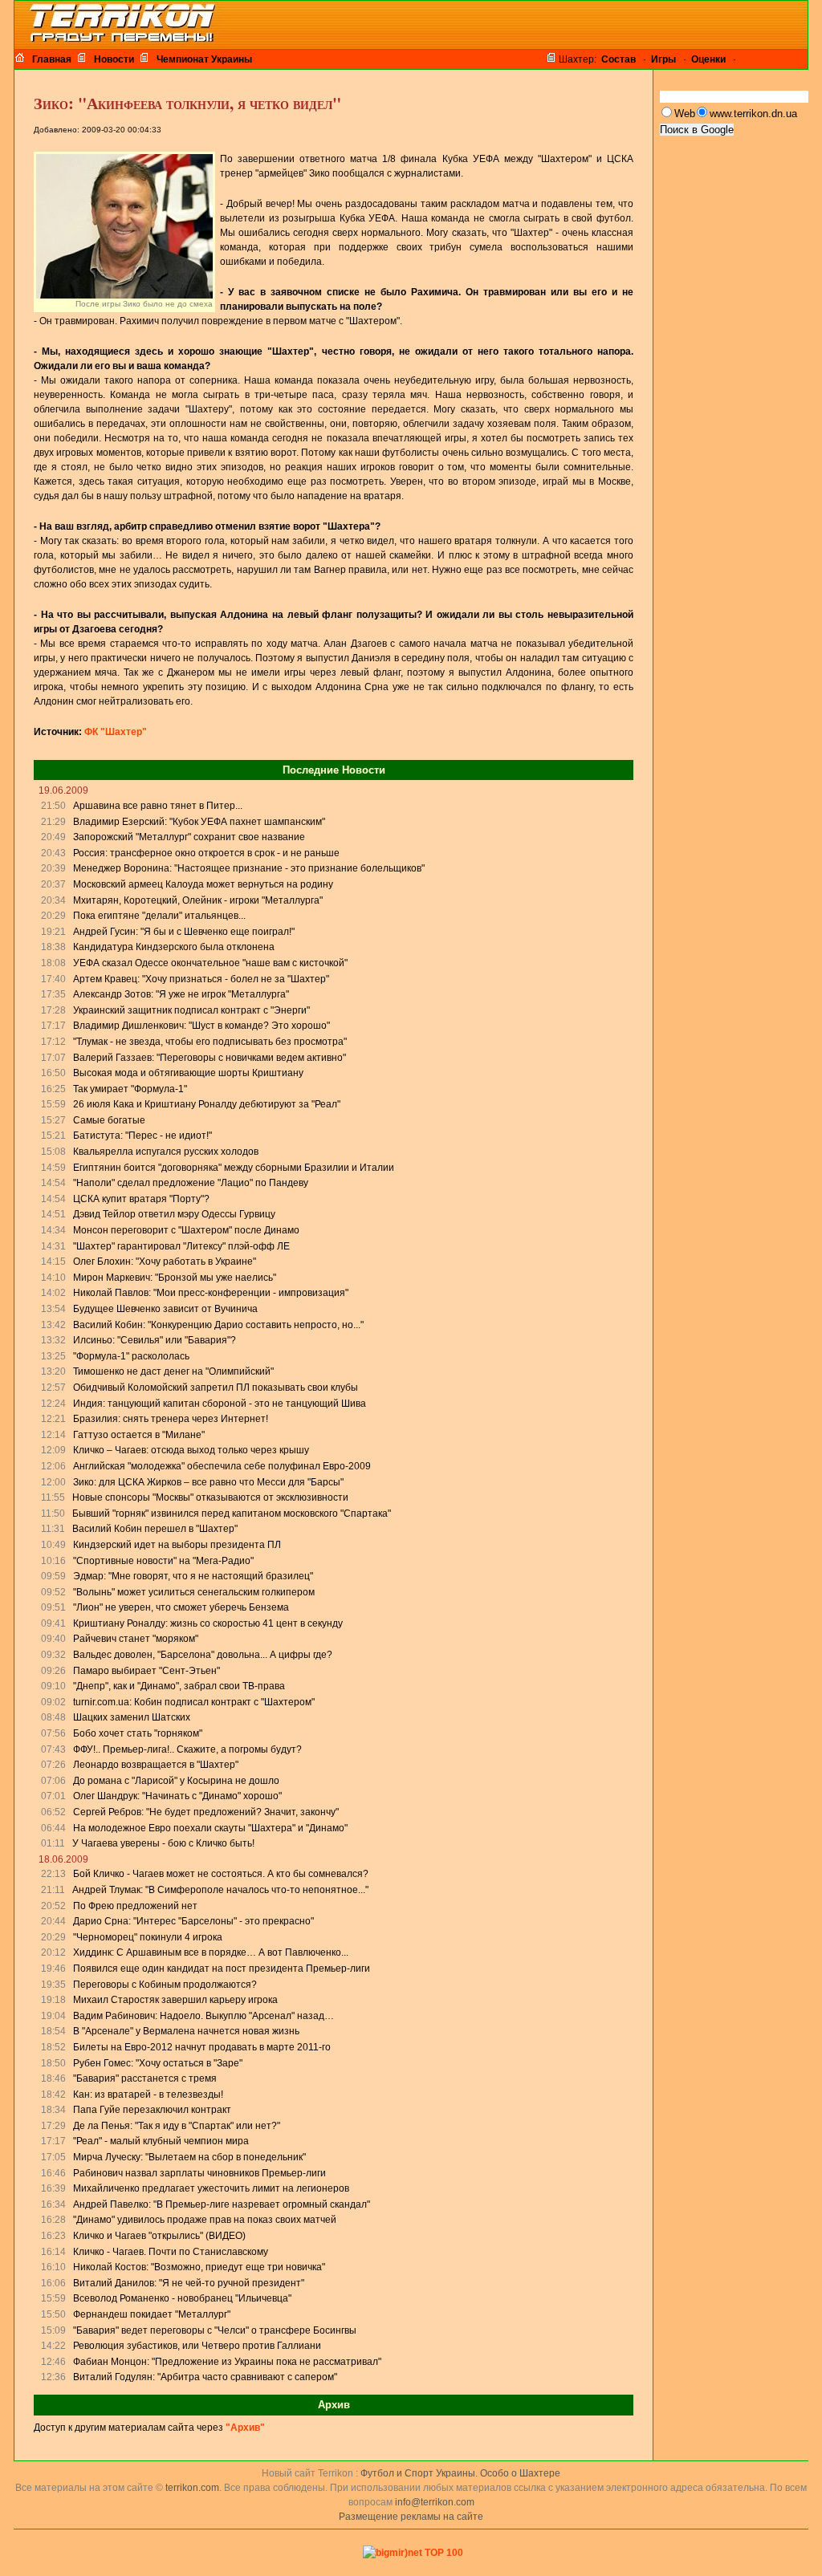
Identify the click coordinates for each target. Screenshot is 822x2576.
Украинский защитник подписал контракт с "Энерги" (191, 1010)
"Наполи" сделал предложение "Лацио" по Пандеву (191, 1183)
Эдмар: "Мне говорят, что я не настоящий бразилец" (193, 1576)
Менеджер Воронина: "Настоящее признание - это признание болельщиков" (249, 868)
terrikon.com (191, 2488)
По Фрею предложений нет (135, 1906)
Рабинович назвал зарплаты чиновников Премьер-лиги (199, 2173)
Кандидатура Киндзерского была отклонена (174, 947)
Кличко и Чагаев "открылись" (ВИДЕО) (159, 2236)
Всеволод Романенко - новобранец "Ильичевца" (182, 2298)
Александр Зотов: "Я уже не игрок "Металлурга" (181, 994)
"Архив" (245, 2428)
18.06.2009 (63, 1859)
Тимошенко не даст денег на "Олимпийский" (173, 1371)
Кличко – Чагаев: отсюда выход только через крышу (191, 1450)
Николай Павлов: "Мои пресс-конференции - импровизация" (211, 1293)
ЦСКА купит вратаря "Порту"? (141, 1199)
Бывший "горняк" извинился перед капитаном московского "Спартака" (232, 1514)
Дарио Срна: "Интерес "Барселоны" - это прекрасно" (193, 1921)
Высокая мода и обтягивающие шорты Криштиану (188, 1073)
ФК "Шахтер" (116, 732)
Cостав (619, 59)
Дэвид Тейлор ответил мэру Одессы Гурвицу (174, 1214)
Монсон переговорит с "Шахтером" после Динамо (186, 1230)
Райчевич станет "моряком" (136, 1639)
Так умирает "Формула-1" (130, 1089)
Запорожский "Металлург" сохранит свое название (189, 837)
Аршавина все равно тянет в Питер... (158, 806)
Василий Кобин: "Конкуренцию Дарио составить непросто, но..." (218, 1325)
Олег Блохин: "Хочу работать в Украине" (165, 1262)
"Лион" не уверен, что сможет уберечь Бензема (181, 1607)
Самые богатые (109, 1120)
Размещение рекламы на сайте (411, 2517)
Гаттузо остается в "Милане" (139, 1435)
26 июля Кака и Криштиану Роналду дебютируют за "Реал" (207, 1104)
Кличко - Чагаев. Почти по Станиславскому (171, 2252)
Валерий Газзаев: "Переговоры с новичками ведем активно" (210, 1058)
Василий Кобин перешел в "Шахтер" (155, 1529)
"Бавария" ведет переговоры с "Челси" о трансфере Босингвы (215, 2330)
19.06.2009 (63, 790)
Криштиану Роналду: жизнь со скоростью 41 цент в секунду (208, 1623)
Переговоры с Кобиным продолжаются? (165, 1985)
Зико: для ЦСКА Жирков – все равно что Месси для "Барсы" (208, 1482)
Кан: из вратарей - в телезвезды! (148, 2095)
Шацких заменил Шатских (132, 1717)
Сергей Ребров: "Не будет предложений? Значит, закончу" (206, 1812)
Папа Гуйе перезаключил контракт (152, 2110)
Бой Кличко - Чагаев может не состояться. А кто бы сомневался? (221, 1874)
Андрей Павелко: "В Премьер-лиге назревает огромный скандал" (222, 2204)
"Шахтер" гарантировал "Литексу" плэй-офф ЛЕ (181, 1246)
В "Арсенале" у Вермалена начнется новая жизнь (186, 2031)
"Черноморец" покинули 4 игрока (148, 1937)
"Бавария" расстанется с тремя (145, 2078)
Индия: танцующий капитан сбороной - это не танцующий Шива (220, 1404)
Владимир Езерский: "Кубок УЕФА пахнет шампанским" (199, 822)
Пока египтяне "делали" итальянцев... (159, 916)
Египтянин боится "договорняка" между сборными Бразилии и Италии (234, 1168)
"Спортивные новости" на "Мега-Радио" (163, 1561)
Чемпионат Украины (204, 59)
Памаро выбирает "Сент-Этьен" (146, 1671)
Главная (52, 59)
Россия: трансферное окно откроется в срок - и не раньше (206, 853)
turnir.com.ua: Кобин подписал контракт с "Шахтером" (194, 1702)
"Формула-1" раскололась (131, 1356)
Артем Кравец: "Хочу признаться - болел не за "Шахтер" (201, 979)
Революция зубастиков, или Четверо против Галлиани (197, 2346)
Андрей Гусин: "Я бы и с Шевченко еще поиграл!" (184, 932)
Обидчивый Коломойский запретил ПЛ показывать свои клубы (216, 1388)
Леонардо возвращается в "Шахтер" (156, 1765)
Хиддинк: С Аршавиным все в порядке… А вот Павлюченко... (211, 1952)
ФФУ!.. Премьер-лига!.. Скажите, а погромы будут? (187, 1749)
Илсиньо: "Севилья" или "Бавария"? (155, 1340)
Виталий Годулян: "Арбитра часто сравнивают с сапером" (205, 2377)
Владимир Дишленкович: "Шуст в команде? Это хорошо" (201, 1026)
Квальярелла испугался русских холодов (166, 1152)
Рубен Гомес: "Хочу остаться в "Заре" (158, 2063)
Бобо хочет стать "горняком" (138, 1733)
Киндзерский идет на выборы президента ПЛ (177, 1545)
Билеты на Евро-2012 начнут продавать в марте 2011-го (202, 2047)
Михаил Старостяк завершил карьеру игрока (175, 2000)
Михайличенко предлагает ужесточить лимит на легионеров (211, 2188)
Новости (114, 59)
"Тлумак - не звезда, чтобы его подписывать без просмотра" (210, 1042)
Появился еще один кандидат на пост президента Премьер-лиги (222, 1969)
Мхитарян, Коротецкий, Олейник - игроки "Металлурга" (198, 900)
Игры (663, 59)
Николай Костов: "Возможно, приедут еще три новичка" (199, 2267)
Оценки (708, 59)
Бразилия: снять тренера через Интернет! (171, 1419)
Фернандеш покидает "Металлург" (152, 2314)
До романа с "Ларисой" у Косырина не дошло (176, 1781)
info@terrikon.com (435, 2502)
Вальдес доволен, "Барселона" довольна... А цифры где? (203, 1655)
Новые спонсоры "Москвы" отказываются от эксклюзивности (210, 1497)
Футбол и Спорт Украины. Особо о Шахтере (460, 2473)
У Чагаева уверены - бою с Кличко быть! (163, 1843)
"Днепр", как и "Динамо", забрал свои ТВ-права (179, 1686)
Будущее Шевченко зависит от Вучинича (165, 1309)
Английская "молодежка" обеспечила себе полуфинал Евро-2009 (222, 1466)
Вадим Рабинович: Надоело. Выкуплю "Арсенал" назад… (203, 2016)
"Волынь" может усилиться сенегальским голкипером (194, 1592)
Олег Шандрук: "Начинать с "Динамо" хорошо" (177, 1796)
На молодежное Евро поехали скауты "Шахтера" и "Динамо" (210, 1828)
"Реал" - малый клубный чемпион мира (161, 2141)
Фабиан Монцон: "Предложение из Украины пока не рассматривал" (227, 2362)
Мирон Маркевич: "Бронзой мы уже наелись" (175, 1278)
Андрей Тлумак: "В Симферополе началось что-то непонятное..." (220, 1890)
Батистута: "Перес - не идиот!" (142, 1136)
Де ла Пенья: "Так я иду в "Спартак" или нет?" (177, 2126)
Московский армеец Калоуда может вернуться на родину (203, 884)
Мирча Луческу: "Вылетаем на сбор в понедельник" (189, 2157)
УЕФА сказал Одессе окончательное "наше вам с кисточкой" (210, 963)
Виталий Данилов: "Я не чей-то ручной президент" (189, 2283)
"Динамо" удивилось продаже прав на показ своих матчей (205, 2220)
